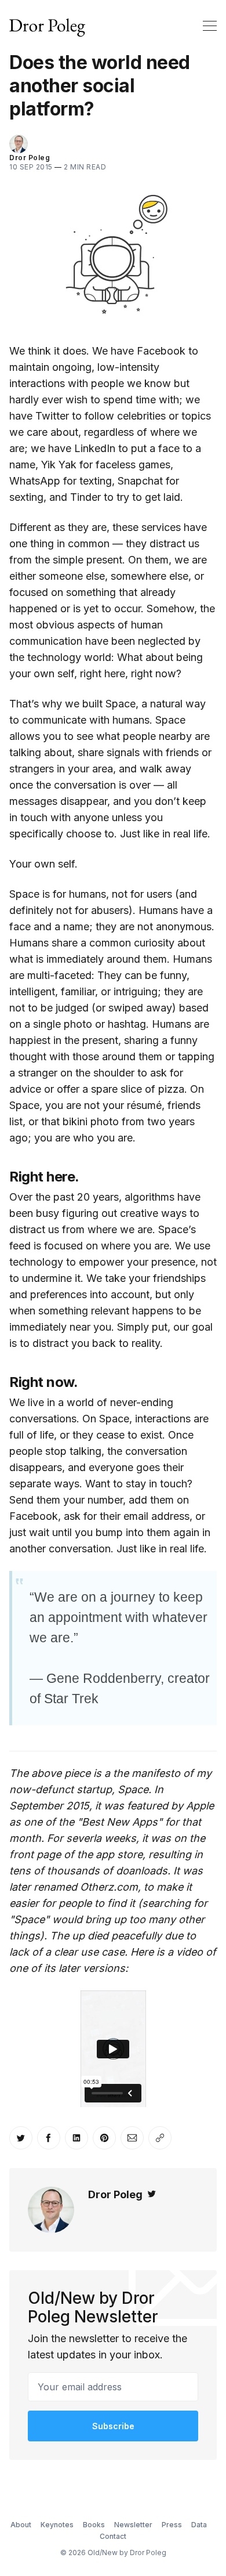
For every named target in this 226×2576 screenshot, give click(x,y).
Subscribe (113, 2426)
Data (199, 2525)
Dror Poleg (30, 158)
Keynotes (57, 2525)
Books (94, 2525)
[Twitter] (152, 2194)
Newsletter (133, 2525)
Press (172, 2525)
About (21, 2525)
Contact (113, 2536)
